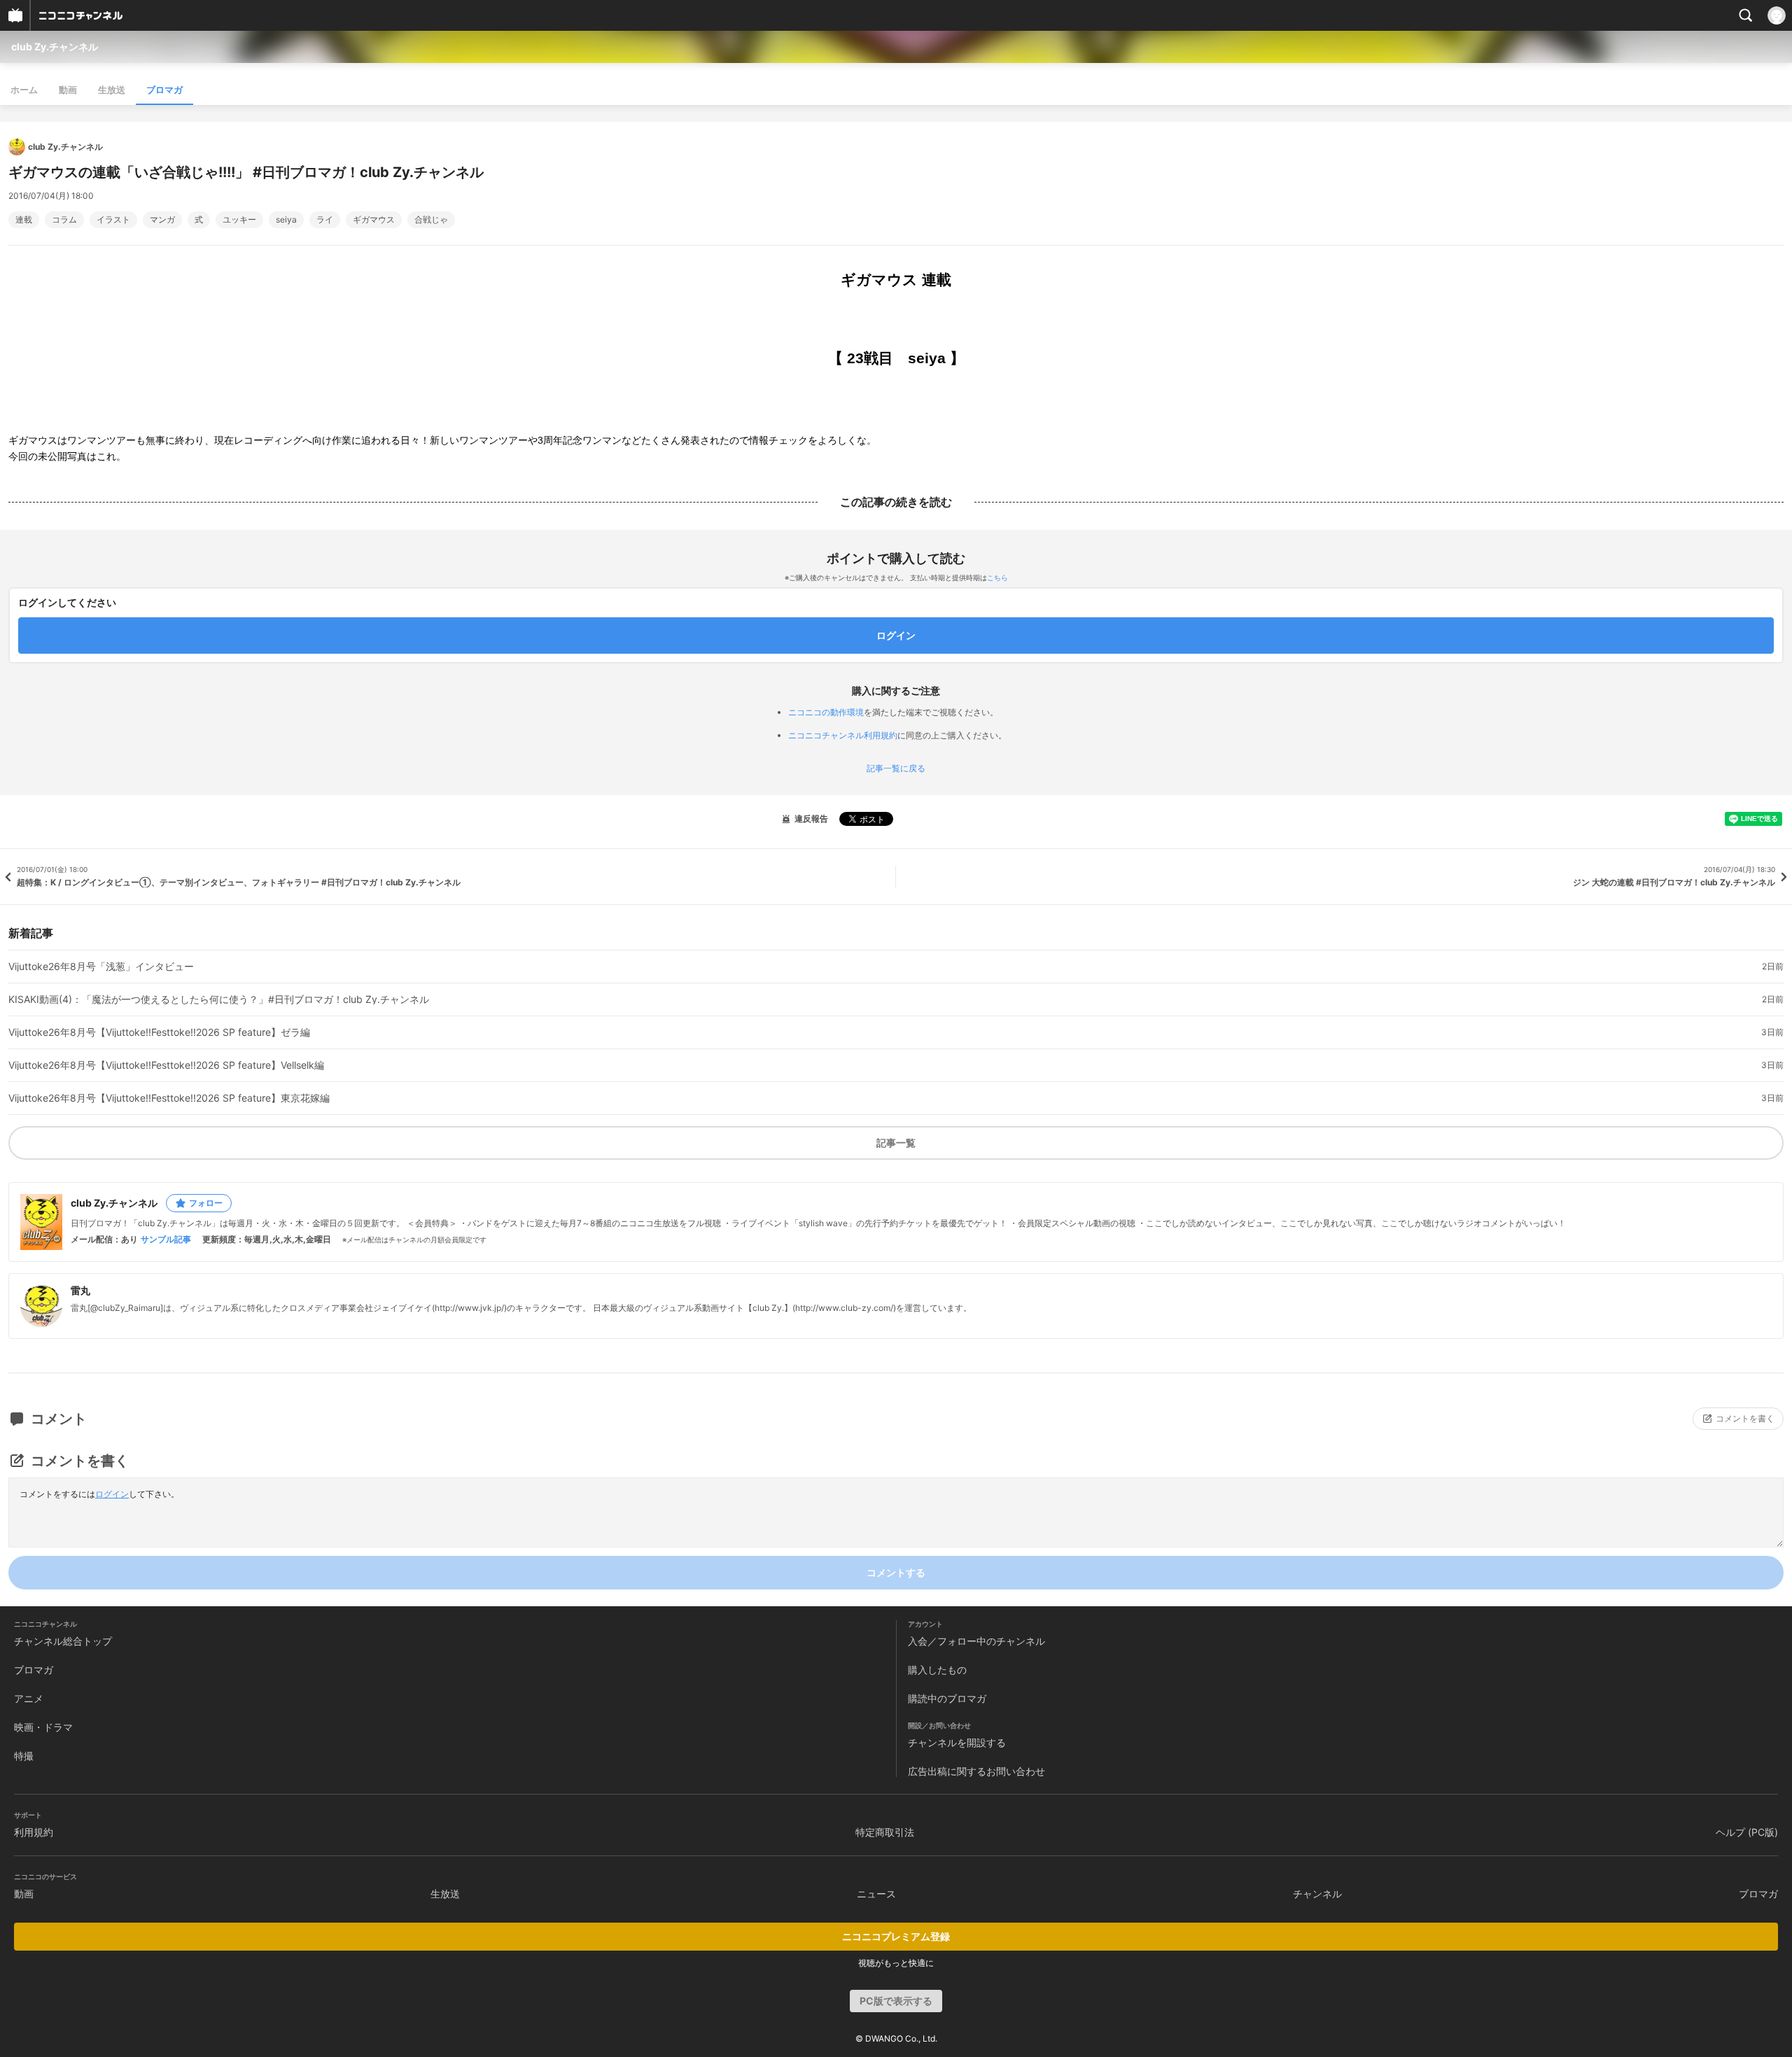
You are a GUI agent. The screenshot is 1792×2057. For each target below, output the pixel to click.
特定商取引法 (885, 1832)
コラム (64, 220)
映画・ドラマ (43, 1727)
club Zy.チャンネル (55, 47)
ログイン (112, 1494)
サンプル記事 (166, 1240)
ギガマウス (374, 220)
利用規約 (34, 1832)
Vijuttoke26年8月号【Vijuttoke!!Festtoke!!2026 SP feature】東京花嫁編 (169, 1098)
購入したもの (937, 1670)
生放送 (112, 90)
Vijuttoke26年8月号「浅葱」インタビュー (101, 967)
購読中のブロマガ (947, 1698)
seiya (286, 220)
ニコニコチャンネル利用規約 (843, 735)
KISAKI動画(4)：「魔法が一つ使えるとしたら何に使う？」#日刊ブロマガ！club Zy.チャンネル (219, 999)
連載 (24, 220)
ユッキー (239, 220)
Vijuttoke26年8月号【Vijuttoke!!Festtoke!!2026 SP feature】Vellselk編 (166, 1065)
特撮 (24, 1756)
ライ (325, 220)
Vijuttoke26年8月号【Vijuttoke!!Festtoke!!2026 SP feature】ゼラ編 (159, 1032)
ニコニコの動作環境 (826, 712)
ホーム (24, 90)
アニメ (29, 1698)
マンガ (162, 220)
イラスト (113, 220)
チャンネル (1317, 1894)
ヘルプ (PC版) (1747, 1832)
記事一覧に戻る (896, 768)
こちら (997, 577)
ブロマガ (164, 90)
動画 (68, 90)
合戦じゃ (431, 220)
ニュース (876, 1894)
